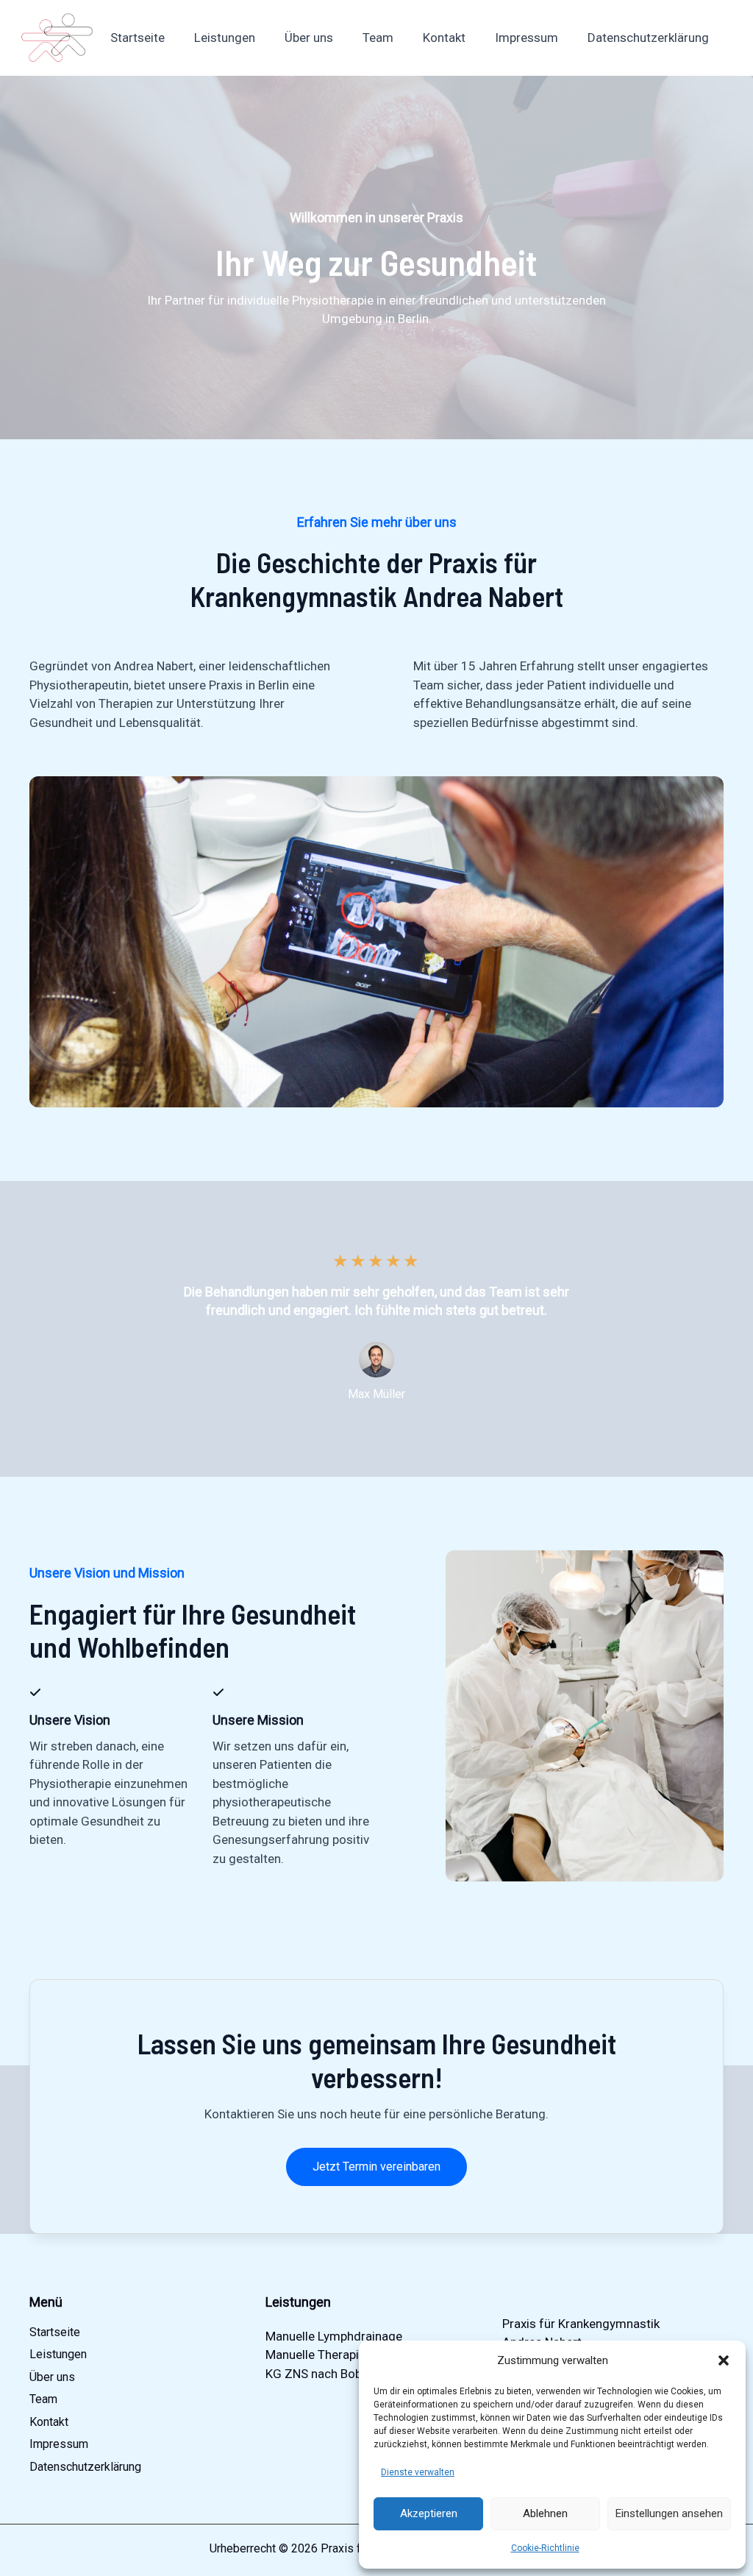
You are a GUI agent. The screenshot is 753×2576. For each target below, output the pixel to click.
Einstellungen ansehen (669, 2513)
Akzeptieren (429, 2513)
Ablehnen (545, 2513)
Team (378, 38)
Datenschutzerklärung (648, 38)
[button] (724, 2360)
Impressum (527, 38)
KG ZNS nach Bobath (322, 2374)
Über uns (309, 38)
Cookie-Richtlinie (545, 2548)
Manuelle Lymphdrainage (334, 2336)
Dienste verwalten (418, 2472)
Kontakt (444, 38)
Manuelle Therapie (315, 2355)
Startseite (138, 38)
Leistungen (225, 38)
